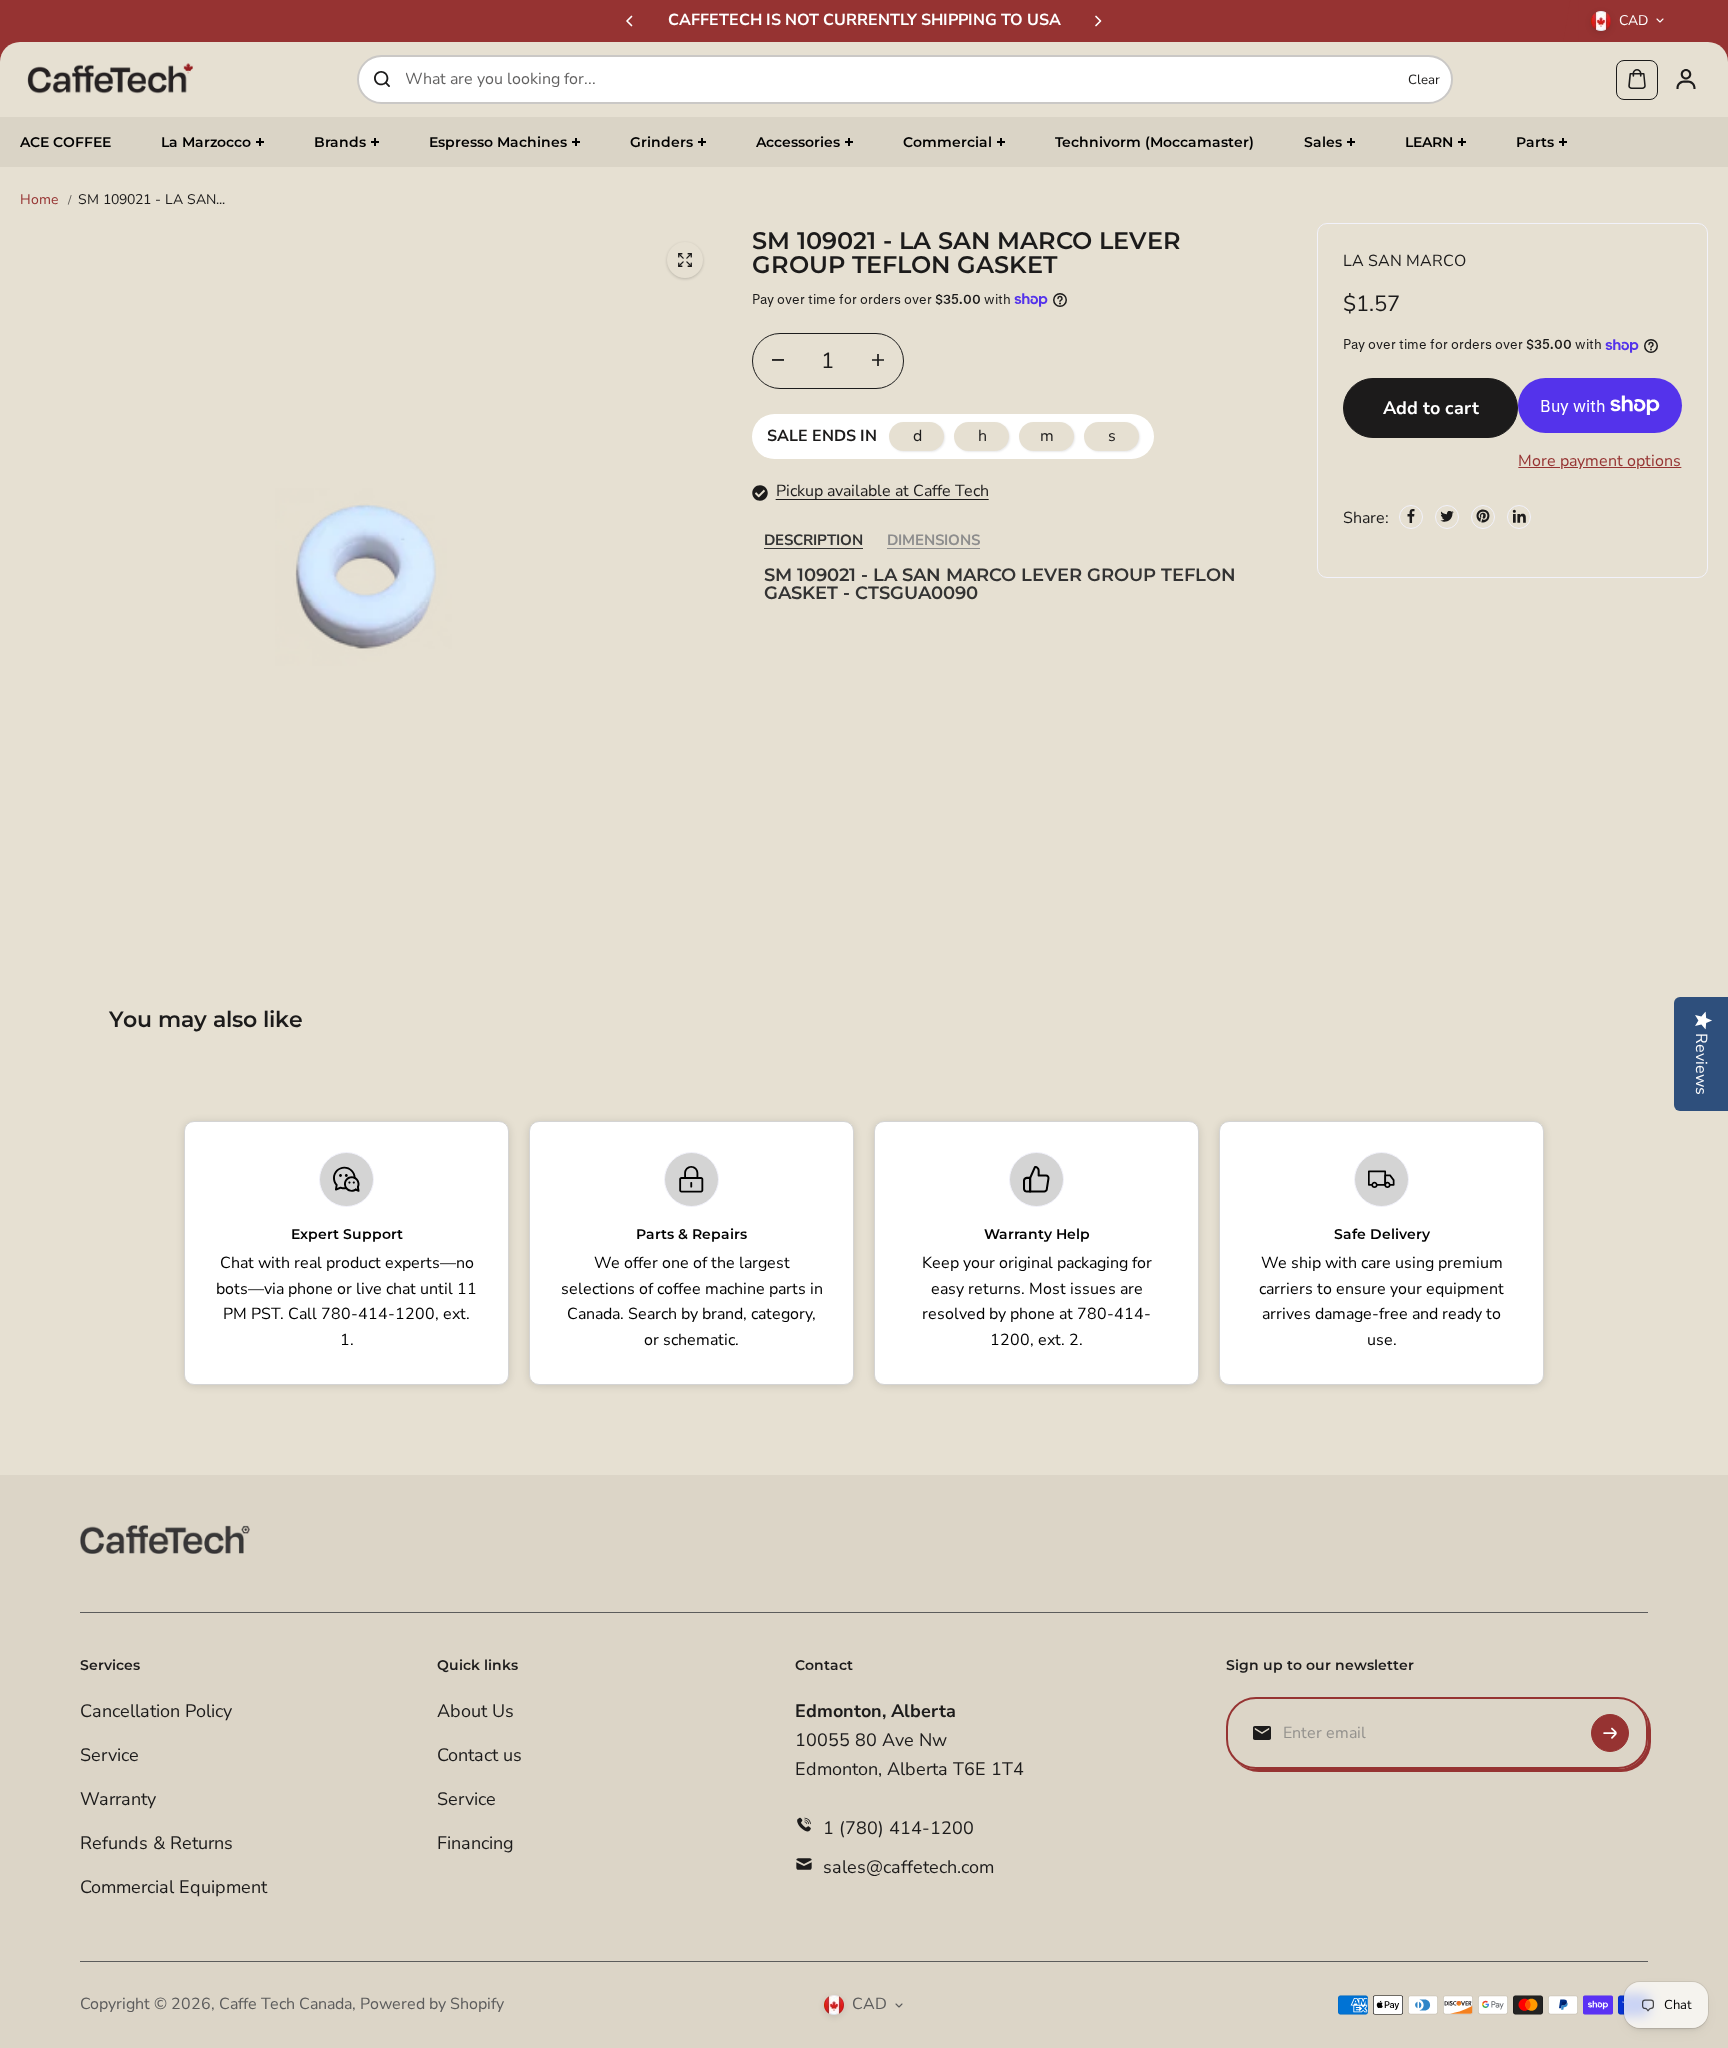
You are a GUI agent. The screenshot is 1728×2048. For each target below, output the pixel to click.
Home (39, 199)
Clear (1424, 79)
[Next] (1097, 21)
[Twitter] (1447, 516)
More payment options (1599, 461)
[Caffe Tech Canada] (110, 79)
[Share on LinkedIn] (1519, 516)
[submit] (1610, 1733)
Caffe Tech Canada (285, 2004)
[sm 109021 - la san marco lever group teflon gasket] (685, 260)
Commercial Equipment (173, 1887)
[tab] (813, 539)
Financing (475, 1843)
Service (109, 1755)
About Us (475, 1711)
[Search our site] (382, 79)
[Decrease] (778, 360)
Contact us (479, 1755)
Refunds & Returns (156, 1843)
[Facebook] (1411, 516)
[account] (1686, 79)
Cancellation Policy (156, 1711)
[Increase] (878, 360)
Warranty (118, 1799)
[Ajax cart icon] (1637, 79)
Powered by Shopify (432, 2004)
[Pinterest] (1483, 516)
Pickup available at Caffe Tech (882, 491)
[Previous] (631, 21)
